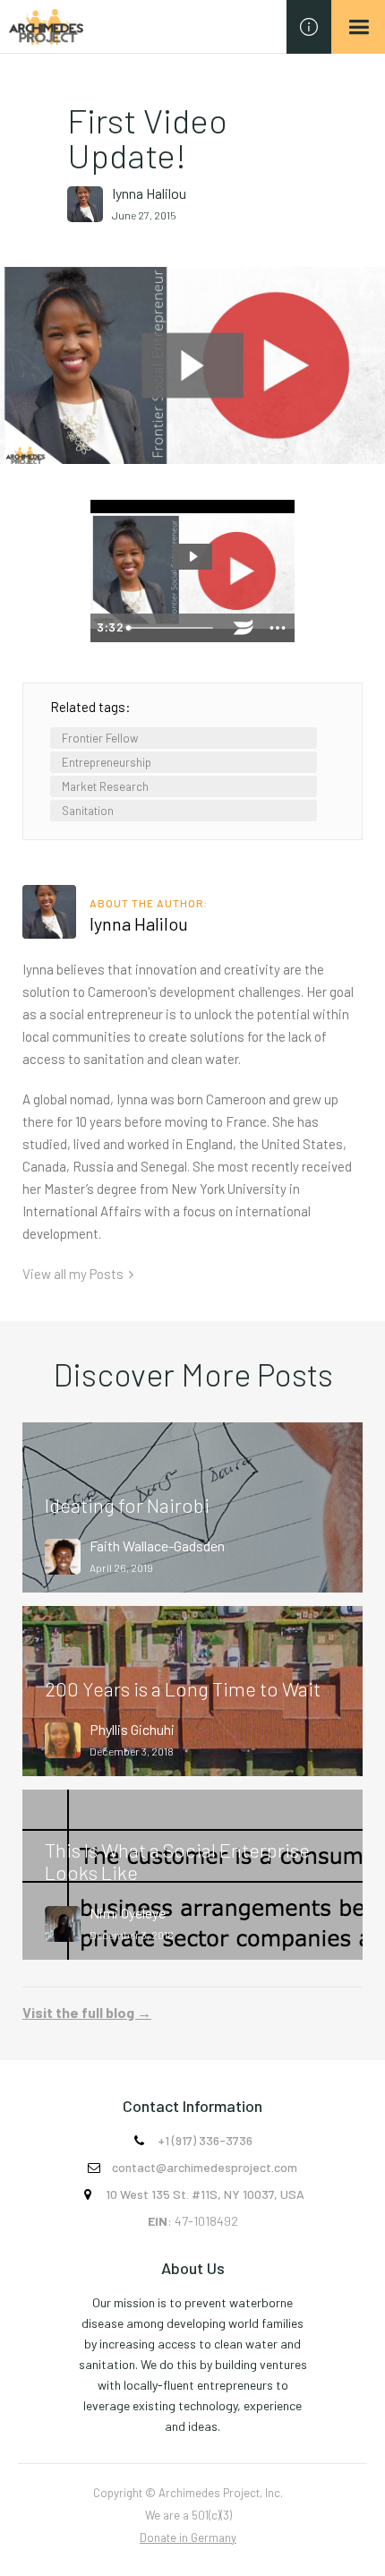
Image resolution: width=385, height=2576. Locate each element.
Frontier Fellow (100, 738)
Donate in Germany (188, 2537)
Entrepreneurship (107, 762)
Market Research (105, 786)
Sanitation (88, 811)
